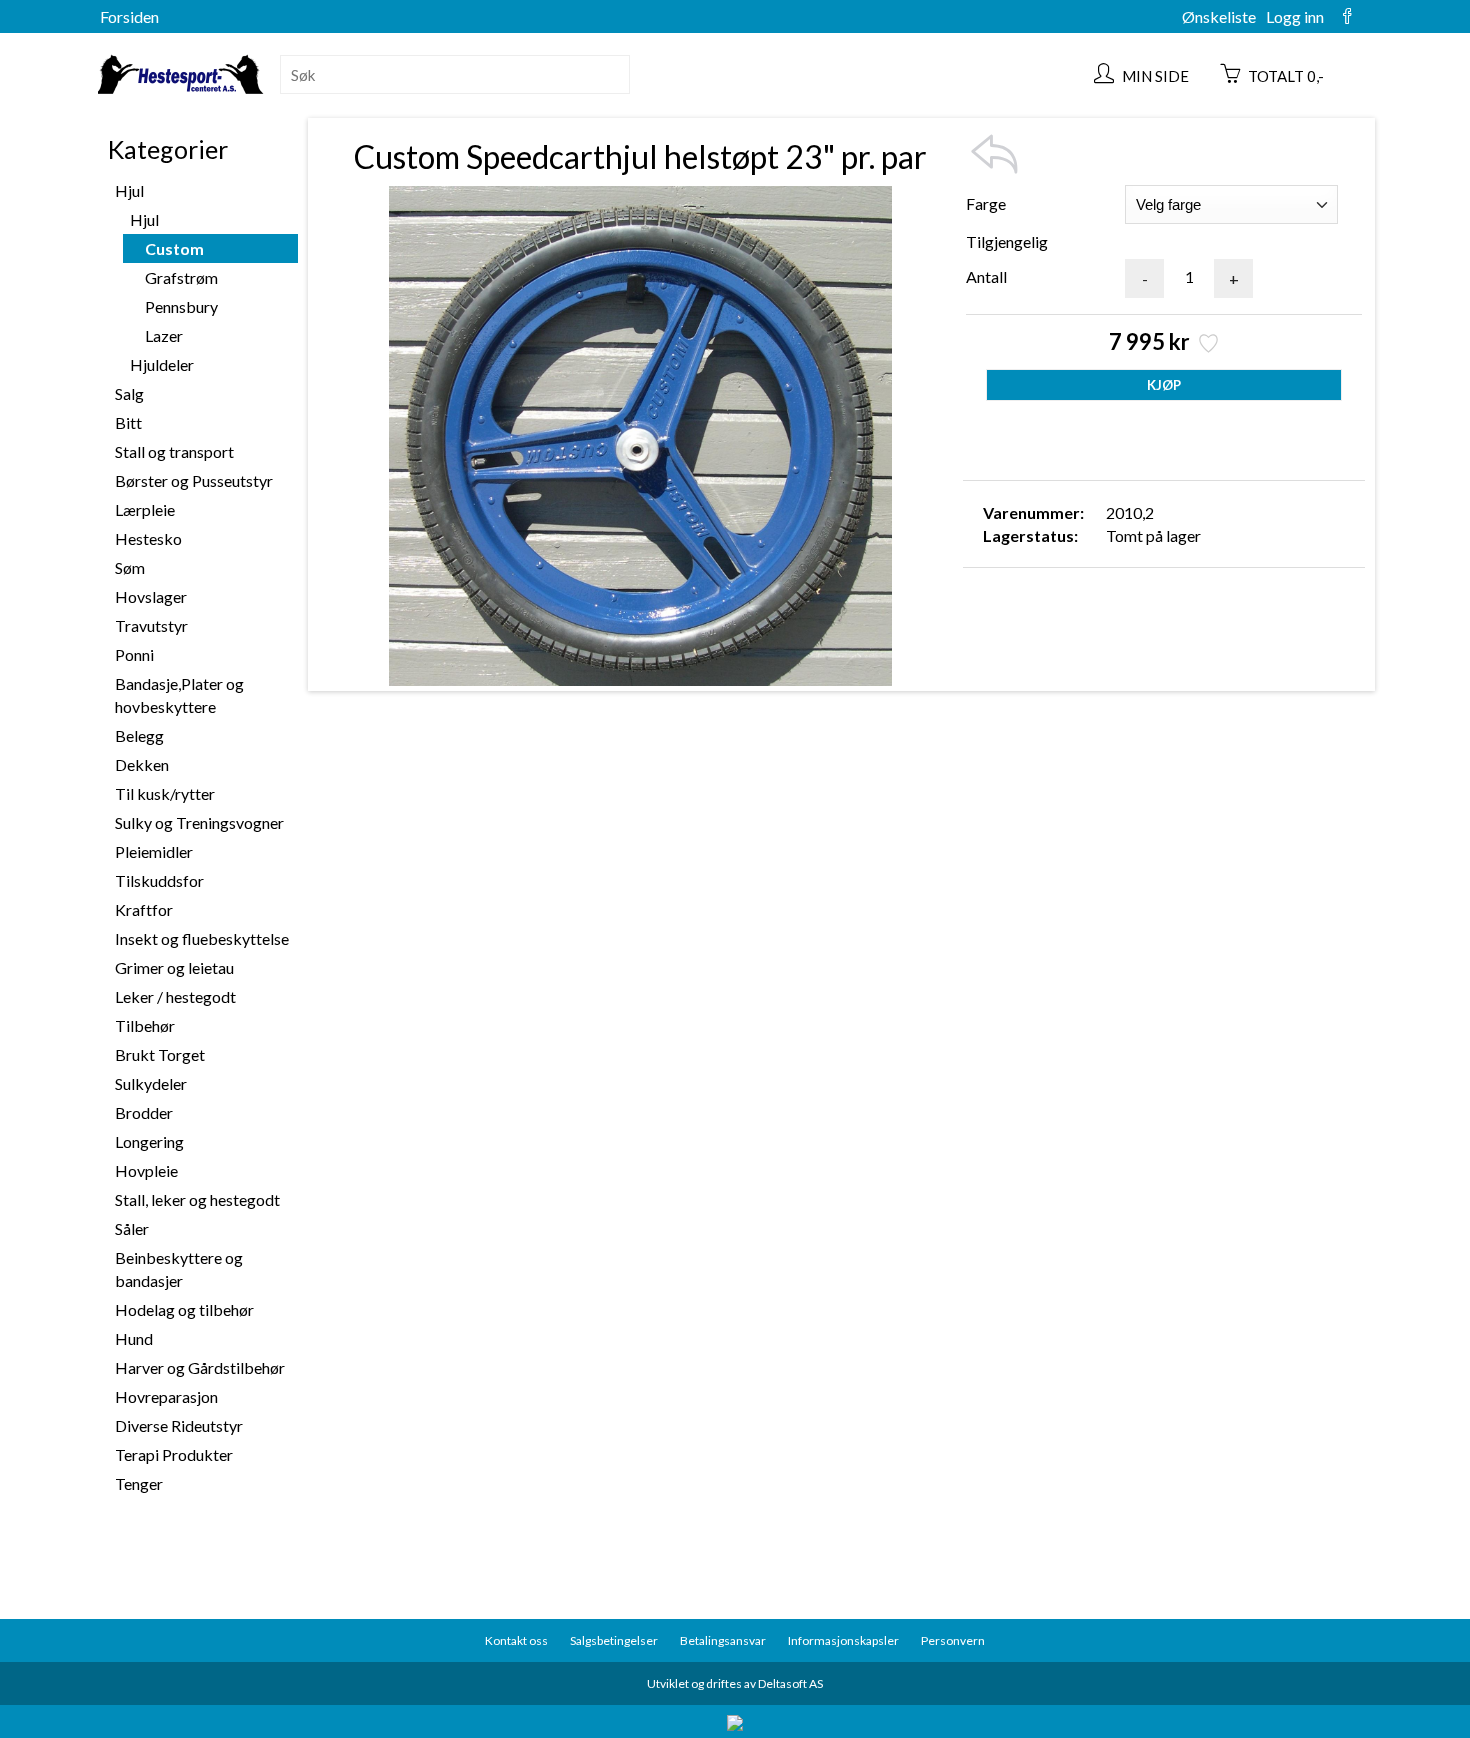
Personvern (953, 1640)
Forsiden (129, 16)
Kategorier (168, 149)
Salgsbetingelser (614, 1640)
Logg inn (1295, 16)
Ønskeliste (1219, 16)
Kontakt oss (516, 1640)
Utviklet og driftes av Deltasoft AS (735, 1683)
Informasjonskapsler (843, 1640)
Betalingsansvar (723, 1640)
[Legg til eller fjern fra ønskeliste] (1206, 345)
